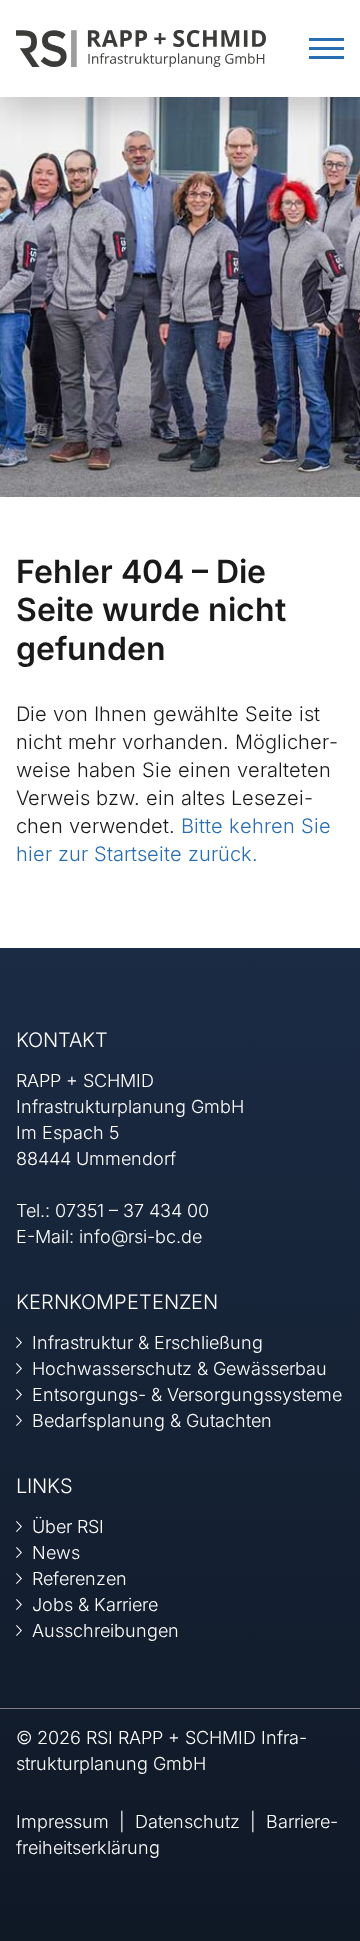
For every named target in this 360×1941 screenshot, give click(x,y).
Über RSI (68, 1526)
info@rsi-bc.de (140, 1236)
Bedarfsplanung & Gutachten (152, 1420)
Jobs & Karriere (95, 1604)
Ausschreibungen (105, 1630)
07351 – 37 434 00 (132, 1210)
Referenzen (79, 1578)
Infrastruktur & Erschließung (147, 1342)
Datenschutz (187, 1821)
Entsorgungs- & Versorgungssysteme (187, 1394)
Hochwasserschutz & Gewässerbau (179, 1368)
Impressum (62, 1821)
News (56, 1552)
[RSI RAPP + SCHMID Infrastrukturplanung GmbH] (141, 46)
